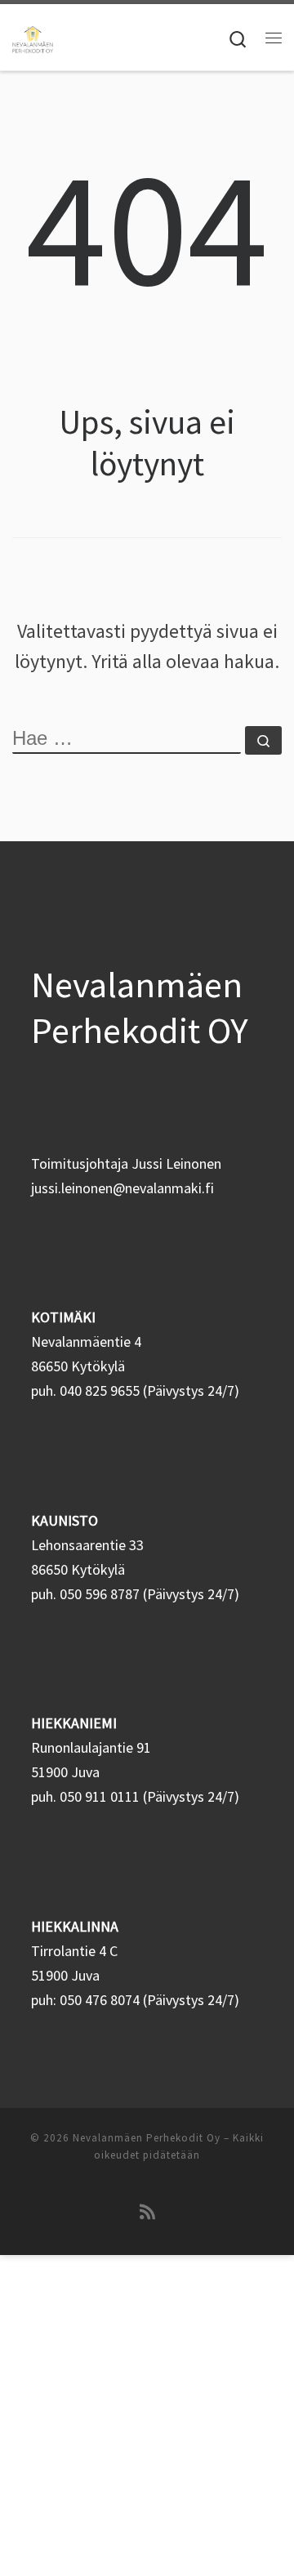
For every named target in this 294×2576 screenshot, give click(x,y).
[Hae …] (263, 740)
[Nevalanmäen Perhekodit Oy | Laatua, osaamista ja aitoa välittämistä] (33, 37)
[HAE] (127, 740)
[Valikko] (274, 38)
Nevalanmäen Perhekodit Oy (147, 2138)
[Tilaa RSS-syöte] (147, 2212)
